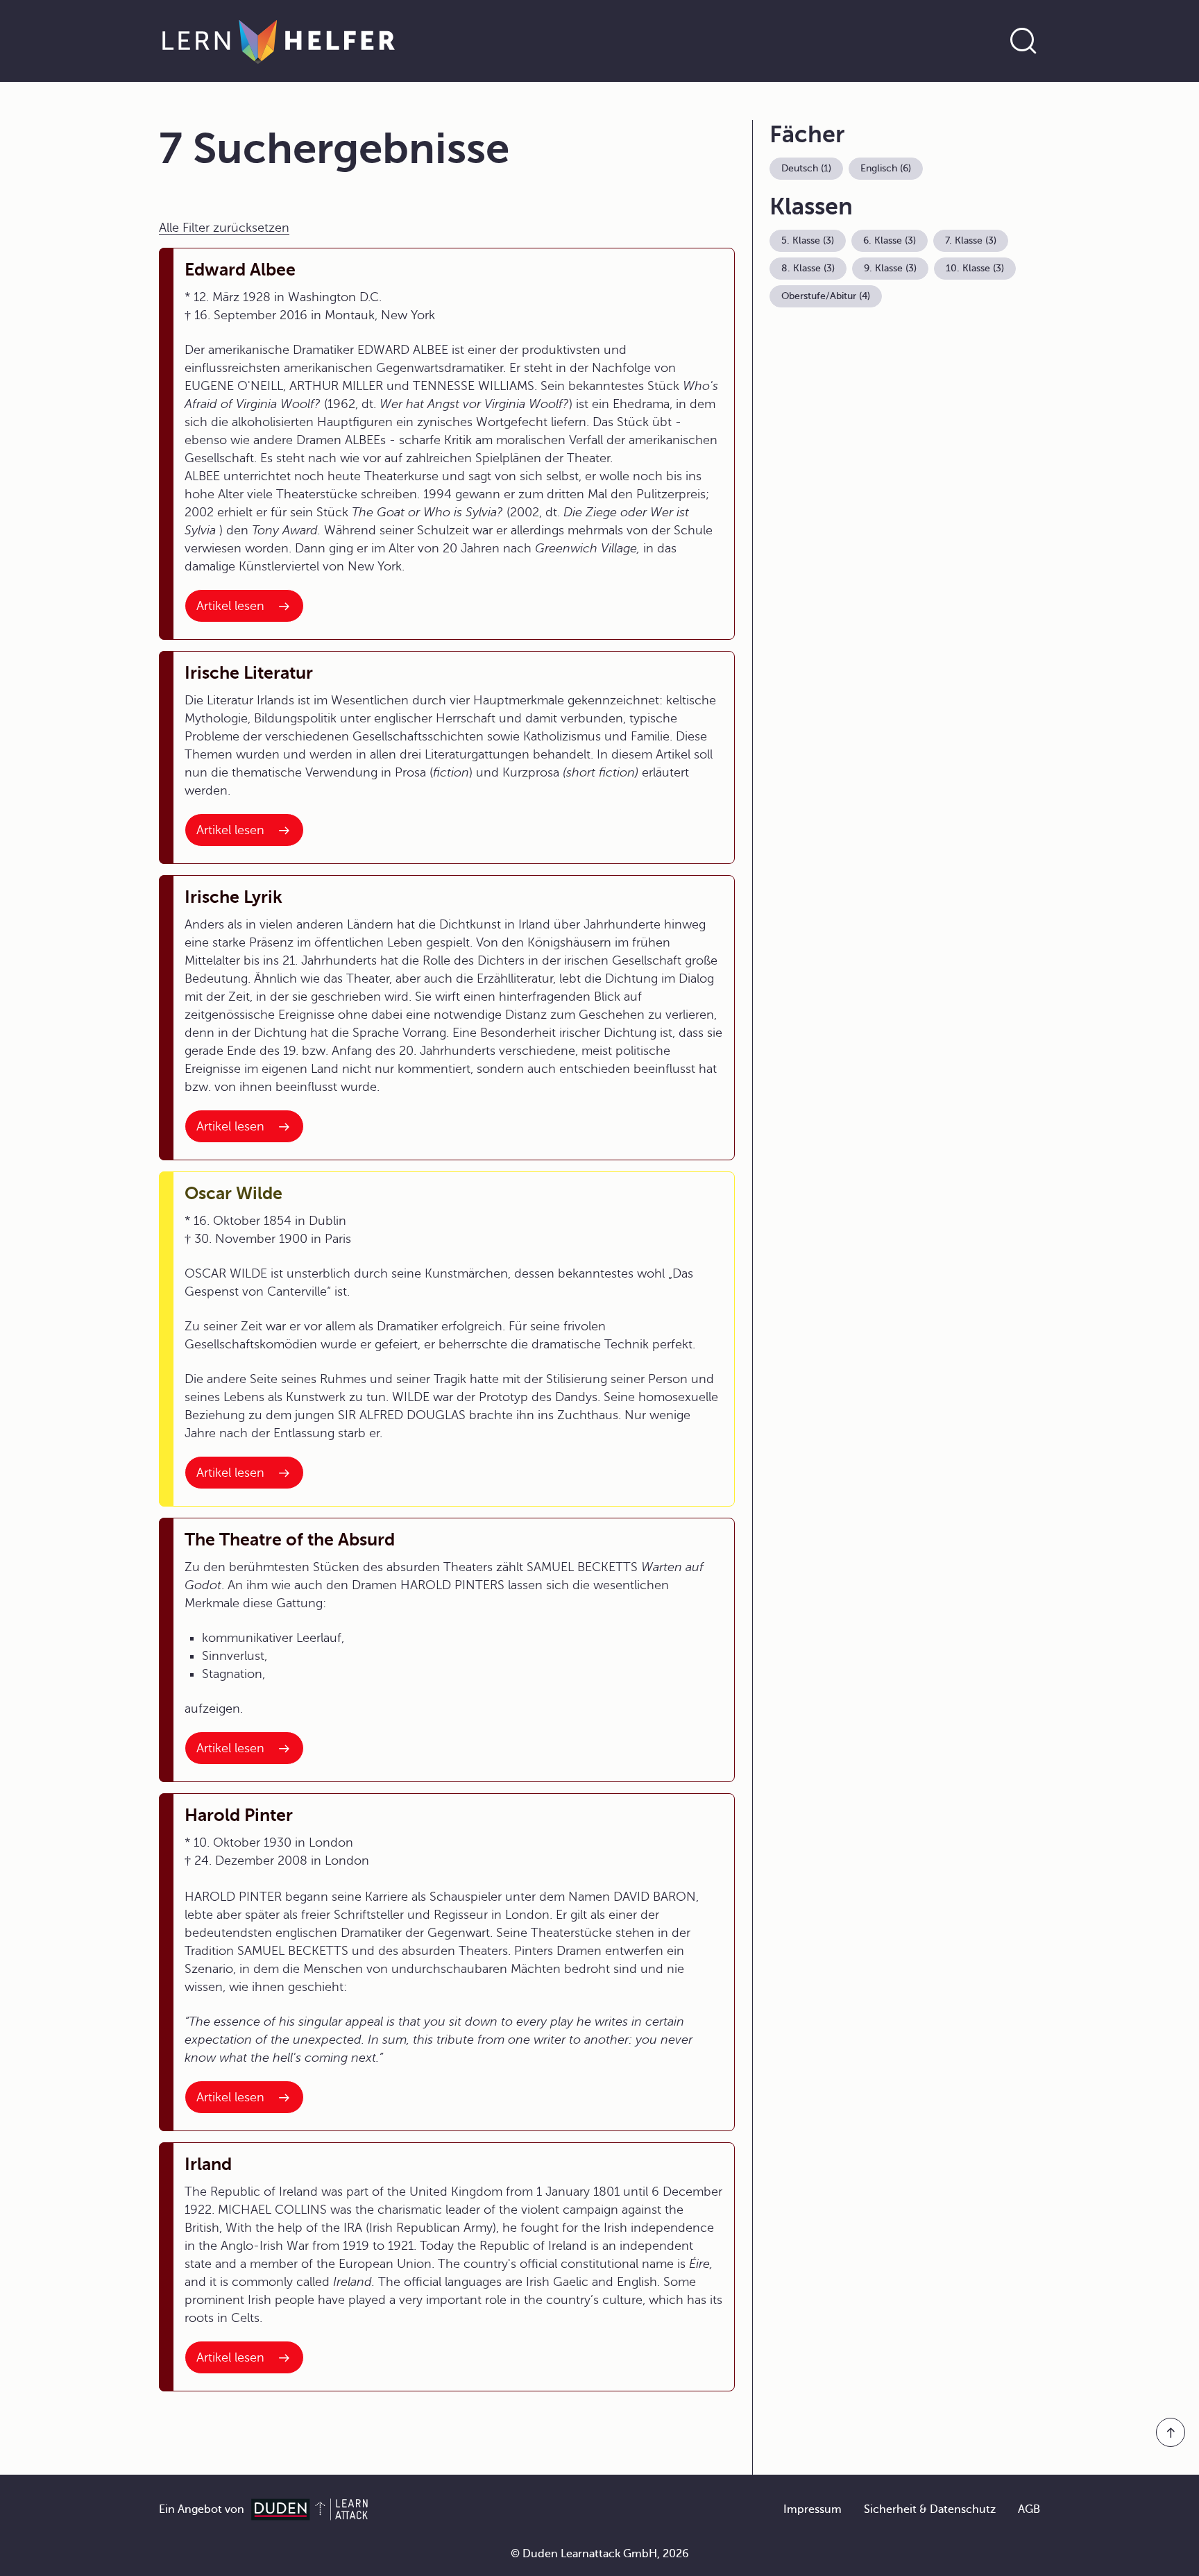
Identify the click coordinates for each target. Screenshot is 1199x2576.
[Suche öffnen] (1023, 41)
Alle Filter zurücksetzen (224, 228)
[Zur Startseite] (279, 41)
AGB (1029, 2509)
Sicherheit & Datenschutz (930, 2509)
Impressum (813, 2509)
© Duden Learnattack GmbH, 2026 (600, 2554)
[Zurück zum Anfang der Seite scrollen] (1171, 2432)
